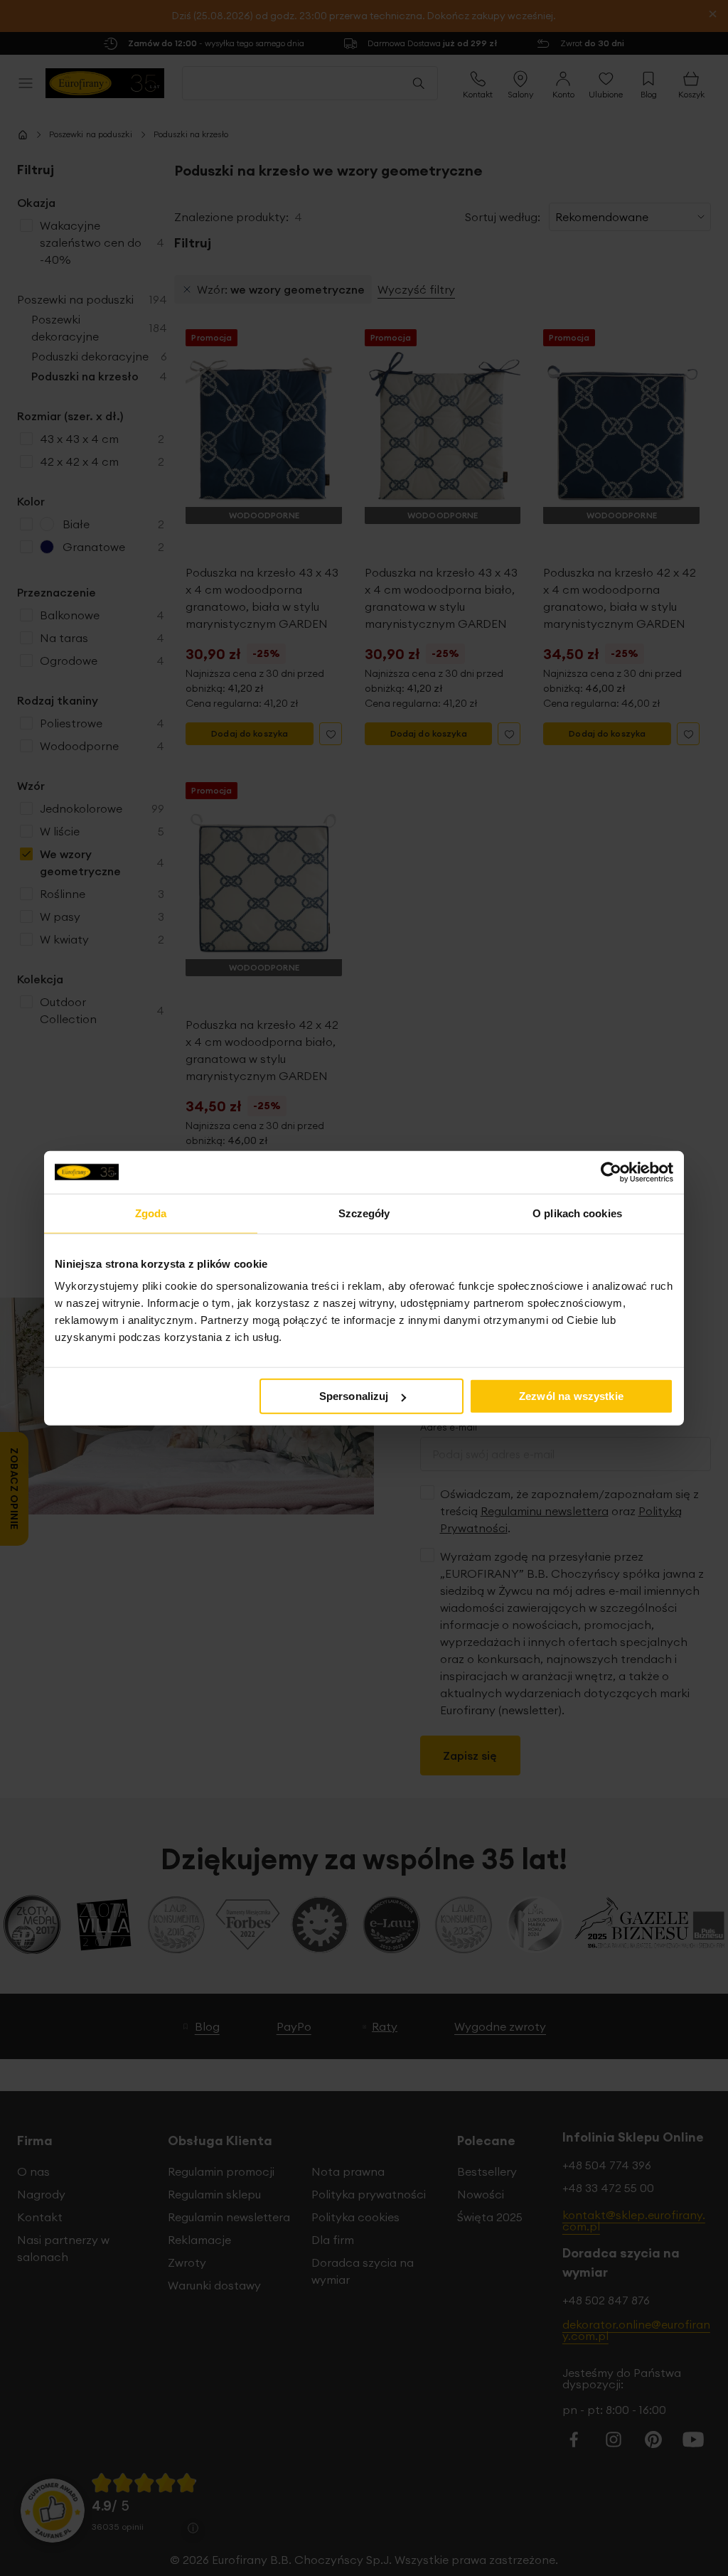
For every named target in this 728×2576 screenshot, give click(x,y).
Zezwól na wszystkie (571, 1396)
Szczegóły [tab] (364, 1213)
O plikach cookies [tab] (577, 1213)
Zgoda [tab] (151, 1213)
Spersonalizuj (354, 1396)
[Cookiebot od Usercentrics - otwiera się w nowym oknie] (611, 1172)
